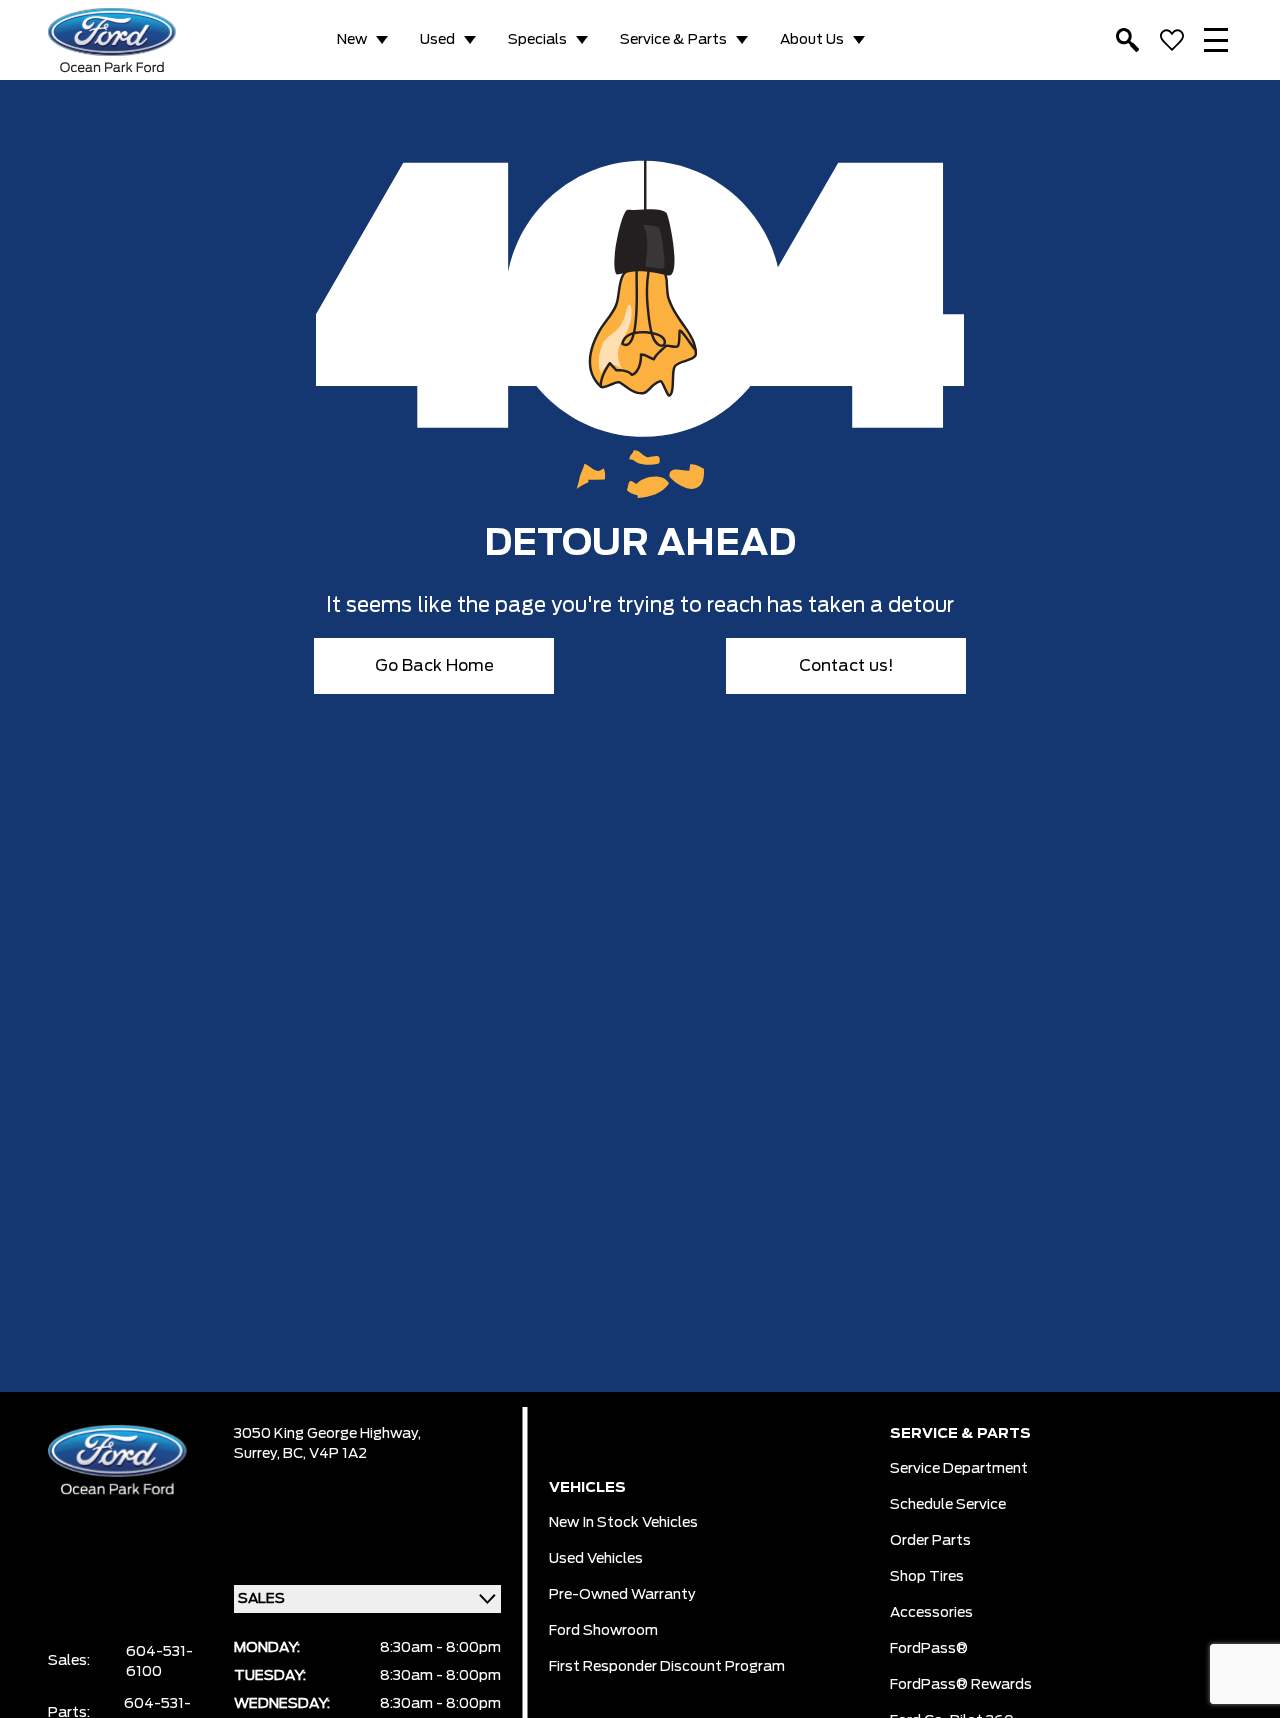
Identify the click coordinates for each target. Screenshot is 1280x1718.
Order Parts (930, 1541)
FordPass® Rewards (961, 1685)
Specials (537, 40)
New (352, 40)
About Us (812, 40)
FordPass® (929, 1649)
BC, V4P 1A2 (325, 1454)
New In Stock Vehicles (623, 1523)
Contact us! (846, 666)
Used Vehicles (596, 1559)
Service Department (959, 1469)
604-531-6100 (159, 1662)
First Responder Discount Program (667, 1667)
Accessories (931, 1613)
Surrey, (258, 1454)
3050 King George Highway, (327, 1434)
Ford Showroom (603, 1631)
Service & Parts (673, 40)
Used (437, 40)
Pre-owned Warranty (622, 1595)
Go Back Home (434, 666)
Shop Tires (927, 1577)
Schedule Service (948, 1505)
